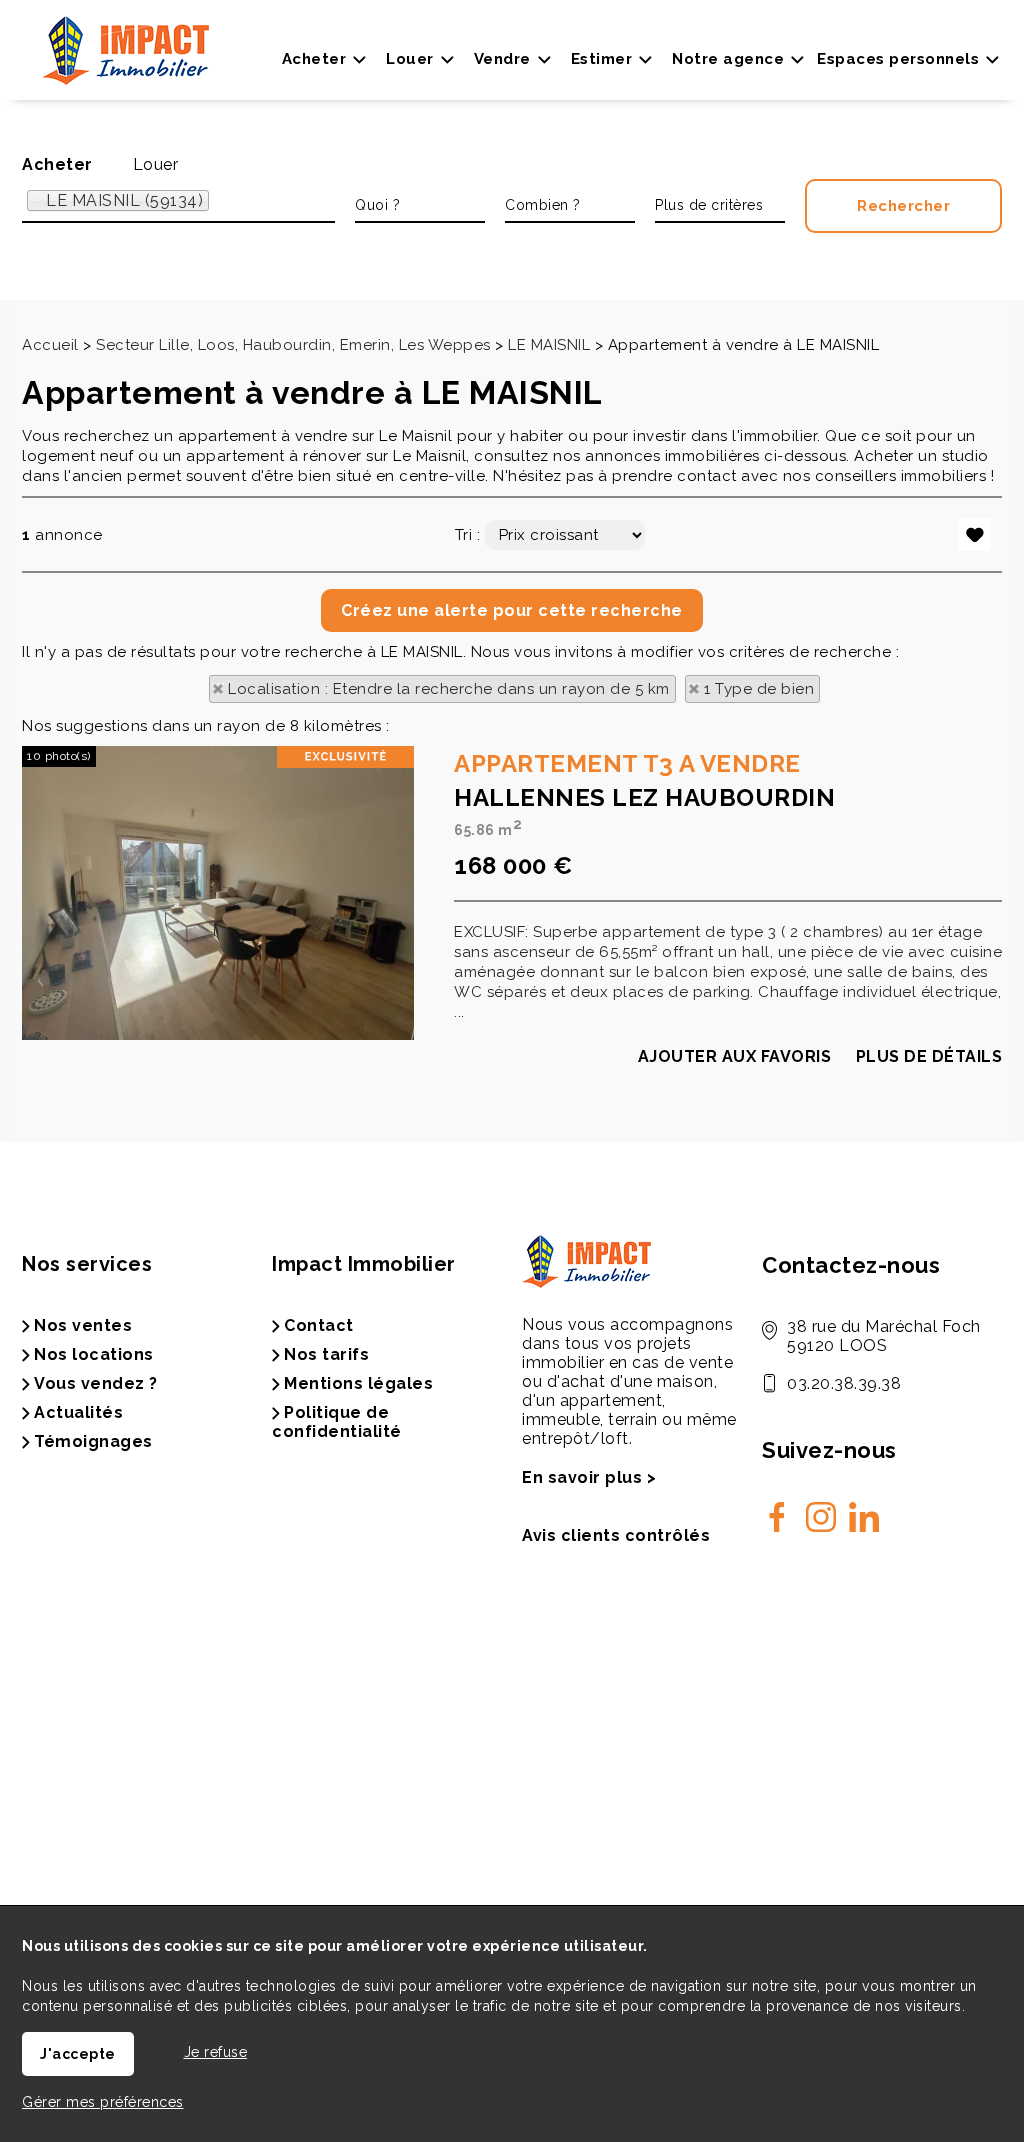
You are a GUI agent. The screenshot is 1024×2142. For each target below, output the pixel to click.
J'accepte (78, 2054)
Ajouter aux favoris (735, 1056)
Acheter (57, 164)
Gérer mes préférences (103, 2102)
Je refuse (216, 2052)
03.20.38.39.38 (844, 1383)
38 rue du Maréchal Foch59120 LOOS (884, 1336)
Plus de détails (929, 1056)
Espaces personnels (898, 59)
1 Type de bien (759, 689)
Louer (156, 164)
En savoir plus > (589, 1477)
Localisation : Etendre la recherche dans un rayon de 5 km (449, 689)
